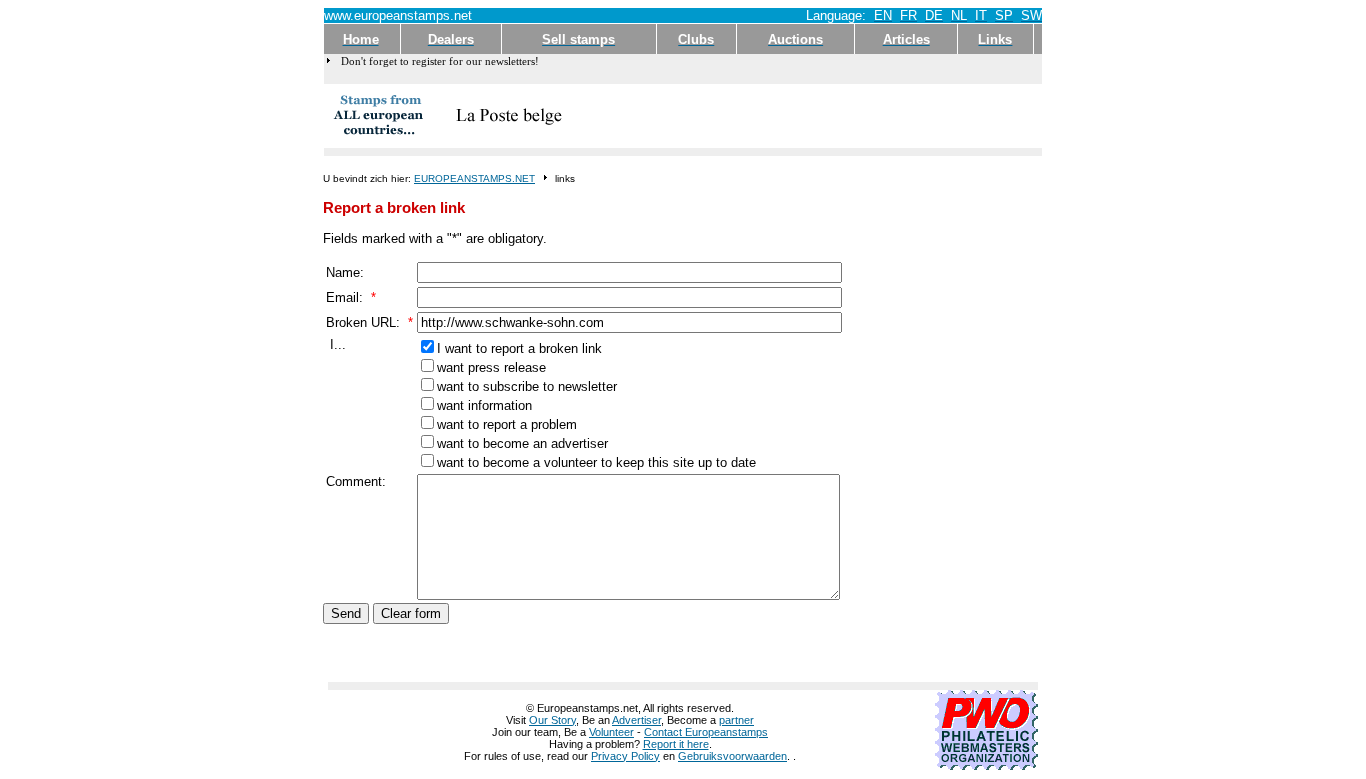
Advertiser (636, 720)
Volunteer (611, 732)
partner (736, 720)
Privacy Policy (625, 756)
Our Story (552, 720)
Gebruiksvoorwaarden (732, 756)
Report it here (676, 744)
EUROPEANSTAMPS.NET (474, 178)
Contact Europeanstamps (706, 732)
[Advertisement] (806, 116)
